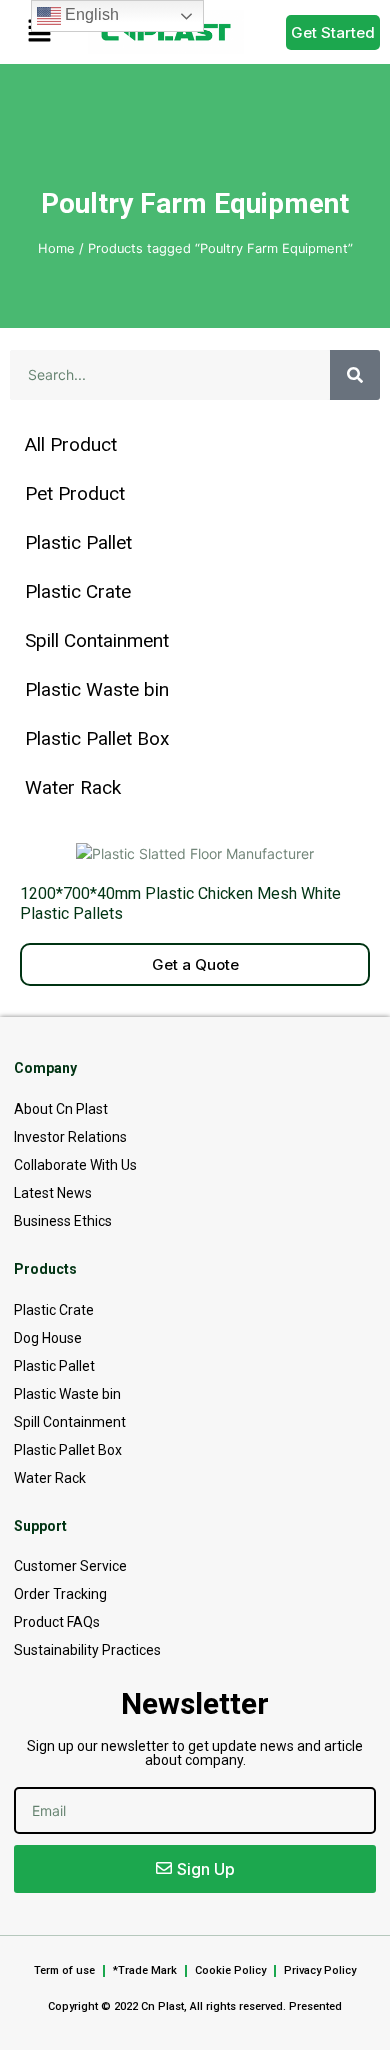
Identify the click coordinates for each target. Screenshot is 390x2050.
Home (56, 248)
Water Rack (73, 787)
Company (45, 1068)
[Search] (355, 375)
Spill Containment (97, 640)
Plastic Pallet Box (97, 738)
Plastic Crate (78, 591)
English (90, 14)
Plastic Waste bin (97, 689)
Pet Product (75, 493)
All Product (71, 444)
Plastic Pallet (78, 542)
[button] (39, 32)
